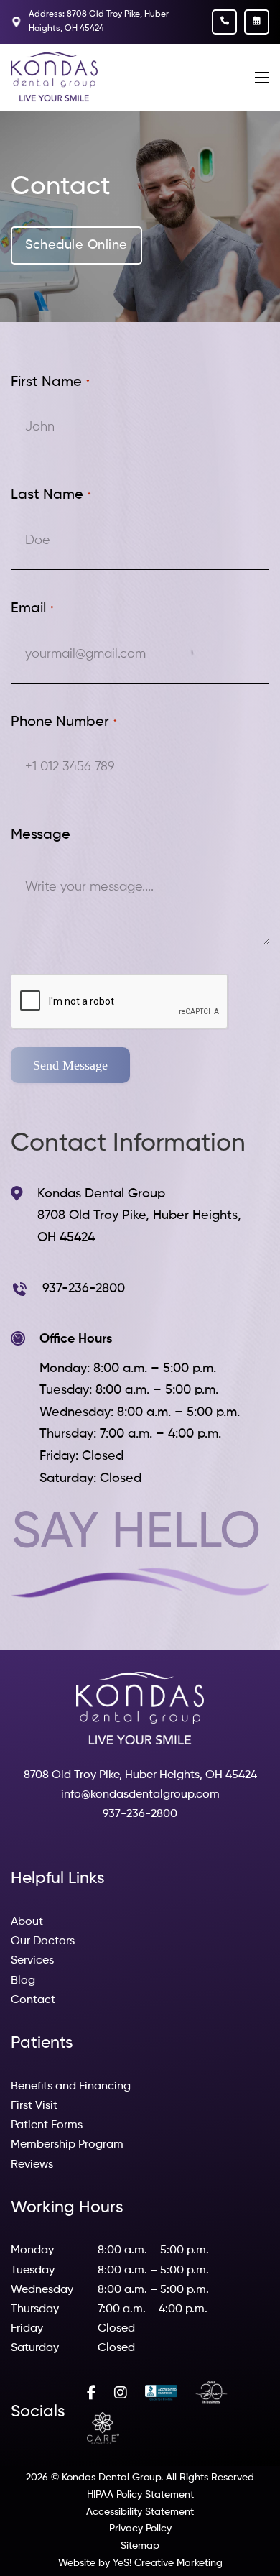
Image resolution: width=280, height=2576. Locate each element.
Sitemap (140, 2546)
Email (32, 609)
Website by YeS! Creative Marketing (140, 2563)
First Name (50, 382)
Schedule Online (76, 245)
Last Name (51, 495)
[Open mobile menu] (262, 78)
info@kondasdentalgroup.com (140, 1795)
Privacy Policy (140, 2529)
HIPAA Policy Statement (140, 2495)
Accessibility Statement (140, 2512)
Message (41, 835)
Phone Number (64, 722)
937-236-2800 (140, 1814)
